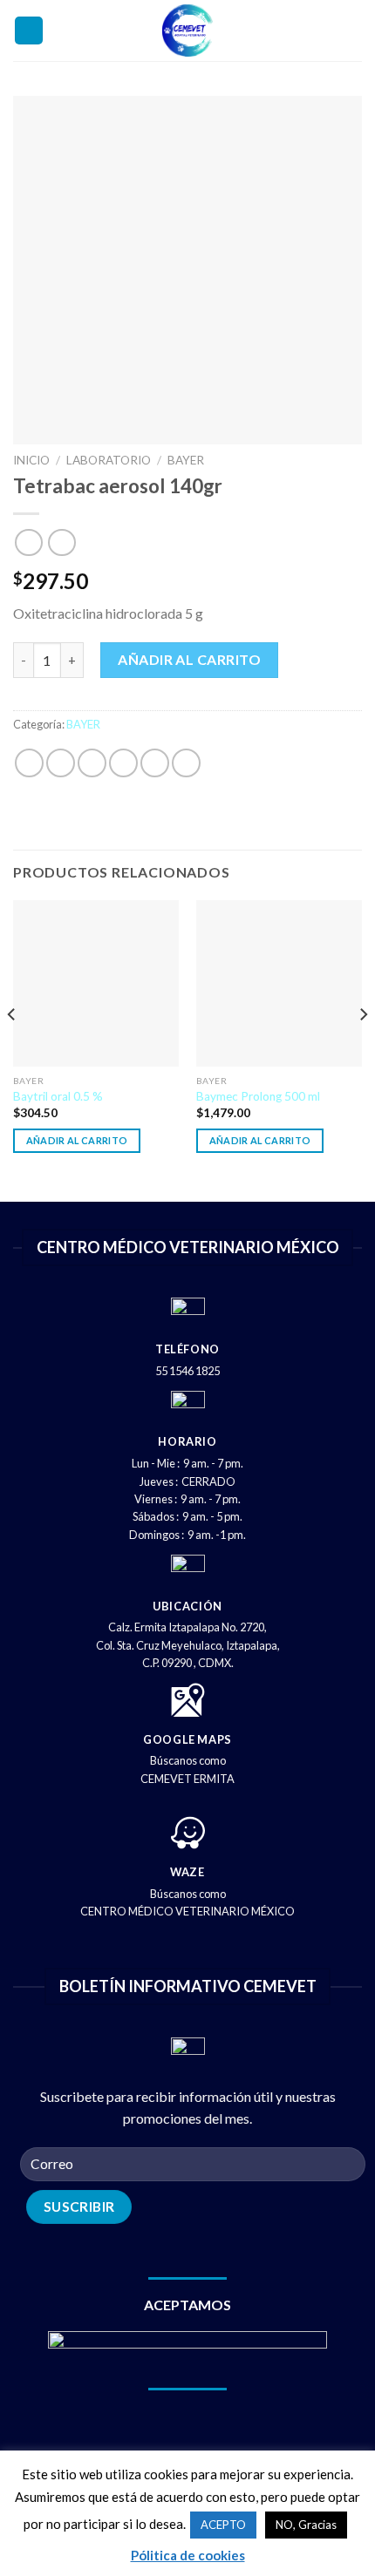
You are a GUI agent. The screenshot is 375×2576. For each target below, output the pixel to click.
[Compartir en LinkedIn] (186, 763)
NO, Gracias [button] (306, 2525)
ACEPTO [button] (223, 2525)
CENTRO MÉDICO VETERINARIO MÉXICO (187, 1911)
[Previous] (12, 1049)
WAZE (187, 1872)
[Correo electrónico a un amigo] (123, 763)
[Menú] (29, 31)
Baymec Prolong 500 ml (258, 1096)
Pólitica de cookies (188, 2555)
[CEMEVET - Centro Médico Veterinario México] (188, 31)
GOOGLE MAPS (187, 1739)
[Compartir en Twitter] (92, 763)
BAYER (186, 460)
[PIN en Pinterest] (155, 763)
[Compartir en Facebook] (61, 763)
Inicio (31, 460)
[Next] (363, 1049)
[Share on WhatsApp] (29, 763)
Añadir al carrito (189, 659)
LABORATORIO (109, 460)
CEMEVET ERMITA (187, 1779)
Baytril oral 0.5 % (58, 1096)
